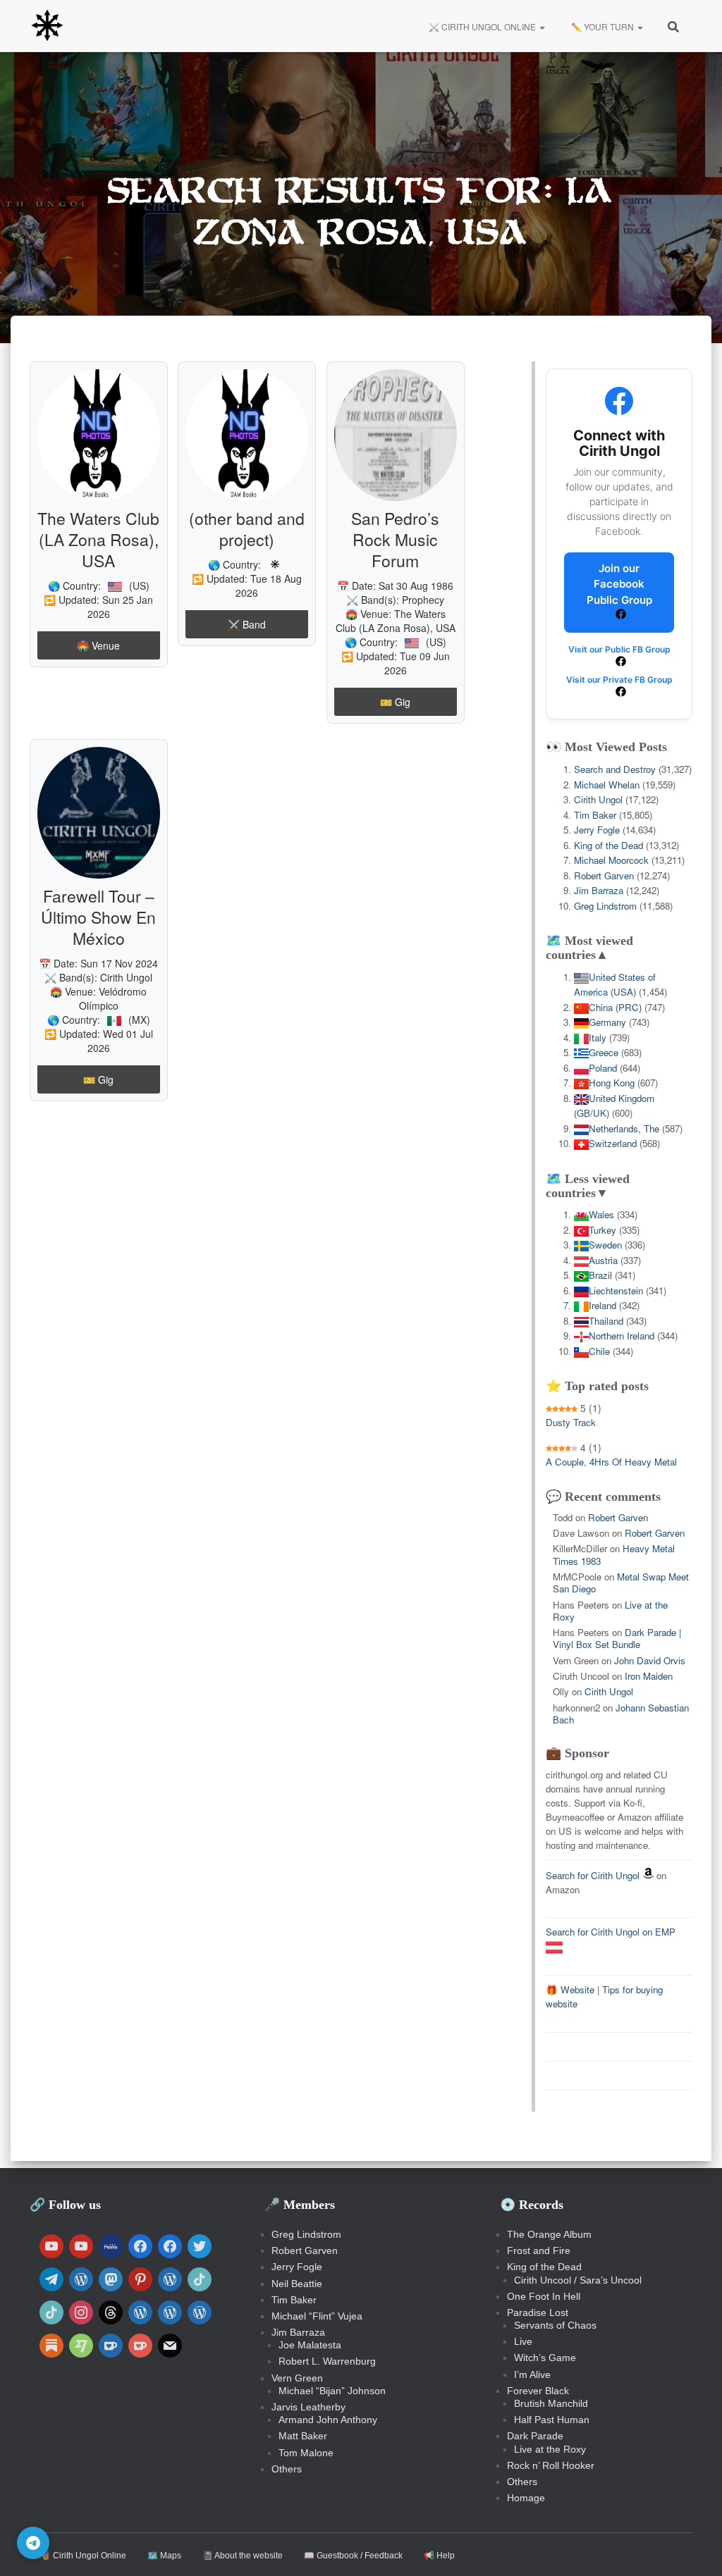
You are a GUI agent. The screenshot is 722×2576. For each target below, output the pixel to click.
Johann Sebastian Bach (621, 1714)
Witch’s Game (545, 2358)
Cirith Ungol (126, 977)
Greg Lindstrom (605, 906)
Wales (601, 1214)
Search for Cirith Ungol (593, 1875)
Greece (604, 1052)
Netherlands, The (624, 1128)
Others (287, 2469)
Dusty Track (571, 1422)
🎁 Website (570, 1989)
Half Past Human (552, 2420)
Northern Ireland (622, 1336)
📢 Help (439, 2556)
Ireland (602, 1305)
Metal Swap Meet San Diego (621, 1583)
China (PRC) (615, 1007)
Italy (598, 1038)
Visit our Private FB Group (619, 680)
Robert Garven (604, 875)
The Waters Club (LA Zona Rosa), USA (98, 539)
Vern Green (297, 2378)
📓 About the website (243, 2556)
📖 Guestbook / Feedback (353, 2556)
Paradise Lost (538, 2312)
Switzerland (613, 1143)
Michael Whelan (607, 785)
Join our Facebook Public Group (619, 584)
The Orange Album (549, 2234)
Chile (599, 1351)
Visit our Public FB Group (619, 649)
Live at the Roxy (550, 2449)
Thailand (606, 1321)
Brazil (600, 1275)
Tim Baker (595, 815)
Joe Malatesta (310, 2345)
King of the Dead (608, 845)
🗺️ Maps (164, 2556)
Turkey (602, 1230)
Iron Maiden (649, 1676)
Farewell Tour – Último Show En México (98, 917)
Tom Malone (306, 2453)
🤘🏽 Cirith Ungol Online (83, 2556)
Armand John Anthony (328, 2420)
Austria (603, 1260)
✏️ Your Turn (602, 26)
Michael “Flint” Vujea (317, 2316)
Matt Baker (303, 2436)
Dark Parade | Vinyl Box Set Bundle (617, 1638)
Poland (603, 1068)
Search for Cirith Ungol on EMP (611, 1932)
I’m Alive (532, 2374)
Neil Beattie (297, 2284)
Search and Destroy (615, 769)
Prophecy (423, 600)
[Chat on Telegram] (33, 2543)
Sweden (605, 1245)
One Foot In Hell (544, 2296)
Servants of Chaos (555, 2325)
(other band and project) (247, 529)
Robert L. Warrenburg (327, 2361)
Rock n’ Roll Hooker (551, 2465)
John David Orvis (650, 1660)
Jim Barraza (599, 890)
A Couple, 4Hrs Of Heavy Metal (611, 1462)
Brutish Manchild (551, 2403)
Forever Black (538, 2391)
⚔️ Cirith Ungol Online (482, 26)
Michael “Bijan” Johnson (332, 2391)
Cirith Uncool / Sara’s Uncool (578, 2280)
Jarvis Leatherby (308, 2407)
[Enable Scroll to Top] (694, 2548)
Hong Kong (612, 1083)
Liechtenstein (616, 1290)
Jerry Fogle (597, 830)
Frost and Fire (539, 2250)
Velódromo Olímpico (113, 998)
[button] (541, 26)
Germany (607, 1022)
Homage (526, 2498)
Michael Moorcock (611, 860)
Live (523, 2341)
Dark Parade (535, 2436)
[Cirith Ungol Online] (47, 26)
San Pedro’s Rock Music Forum (395, 539)
